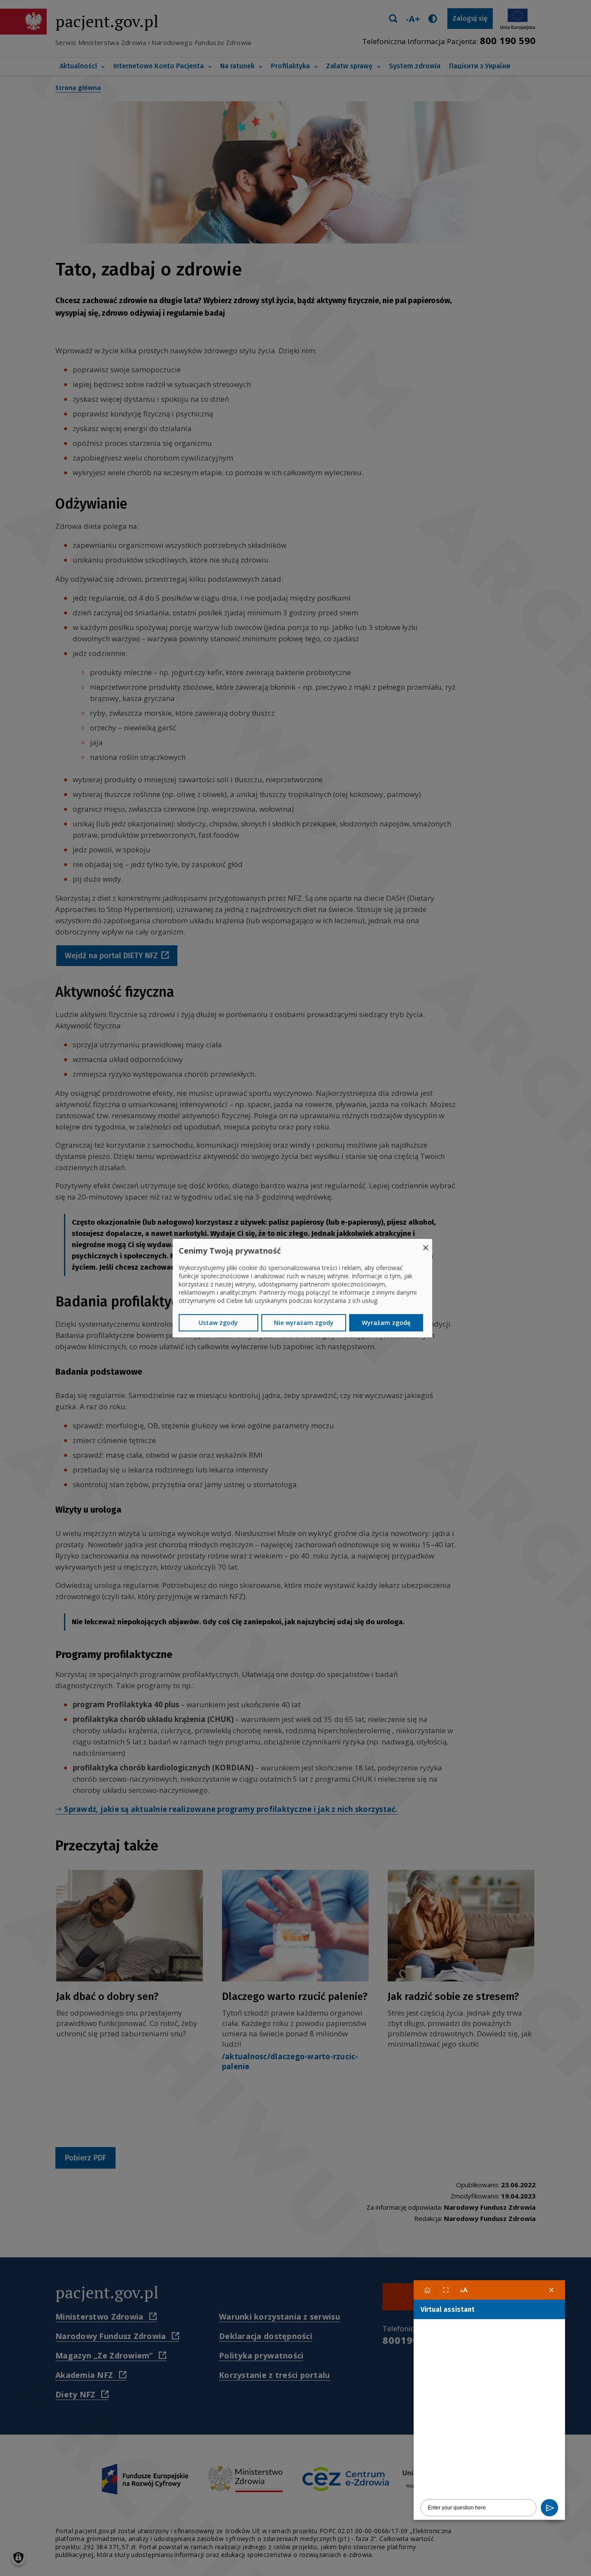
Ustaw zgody (218, 1323)
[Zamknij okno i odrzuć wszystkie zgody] (426, 1244)
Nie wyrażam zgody (304, 1323)
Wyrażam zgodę (386, 1323)
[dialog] (302, 1288)
